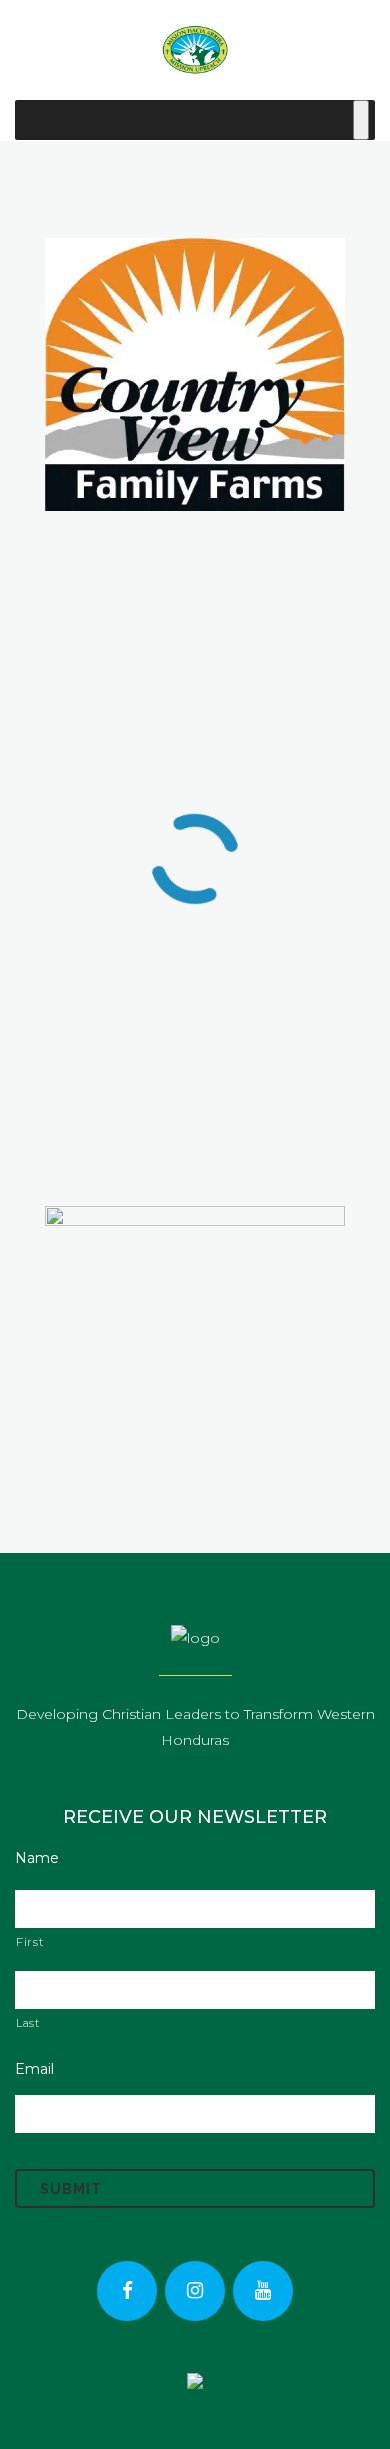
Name (37, 1858)
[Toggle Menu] (361, 120)
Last (28, 2023)
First (29, 1942)
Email (34, 2069)
